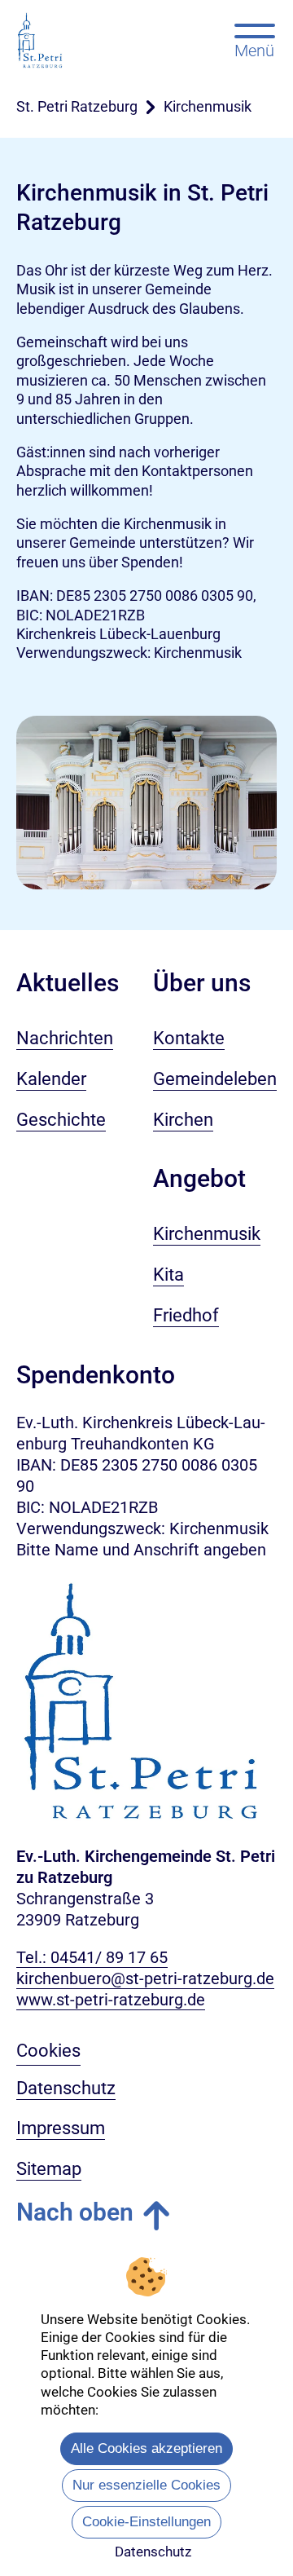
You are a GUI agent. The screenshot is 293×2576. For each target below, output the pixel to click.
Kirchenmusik (208, 106)
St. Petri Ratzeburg (77, 106)
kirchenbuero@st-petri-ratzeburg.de (145, 1978)
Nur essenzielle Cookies (146, 2485)
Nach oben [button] (75, 2212)
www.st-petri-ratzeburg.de (111, 2000)
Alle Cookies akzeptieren (146, 2448)
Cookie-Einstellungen (146, 2522)
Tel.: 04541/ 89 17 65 (92, 1957)
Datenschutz (153, 2552)
